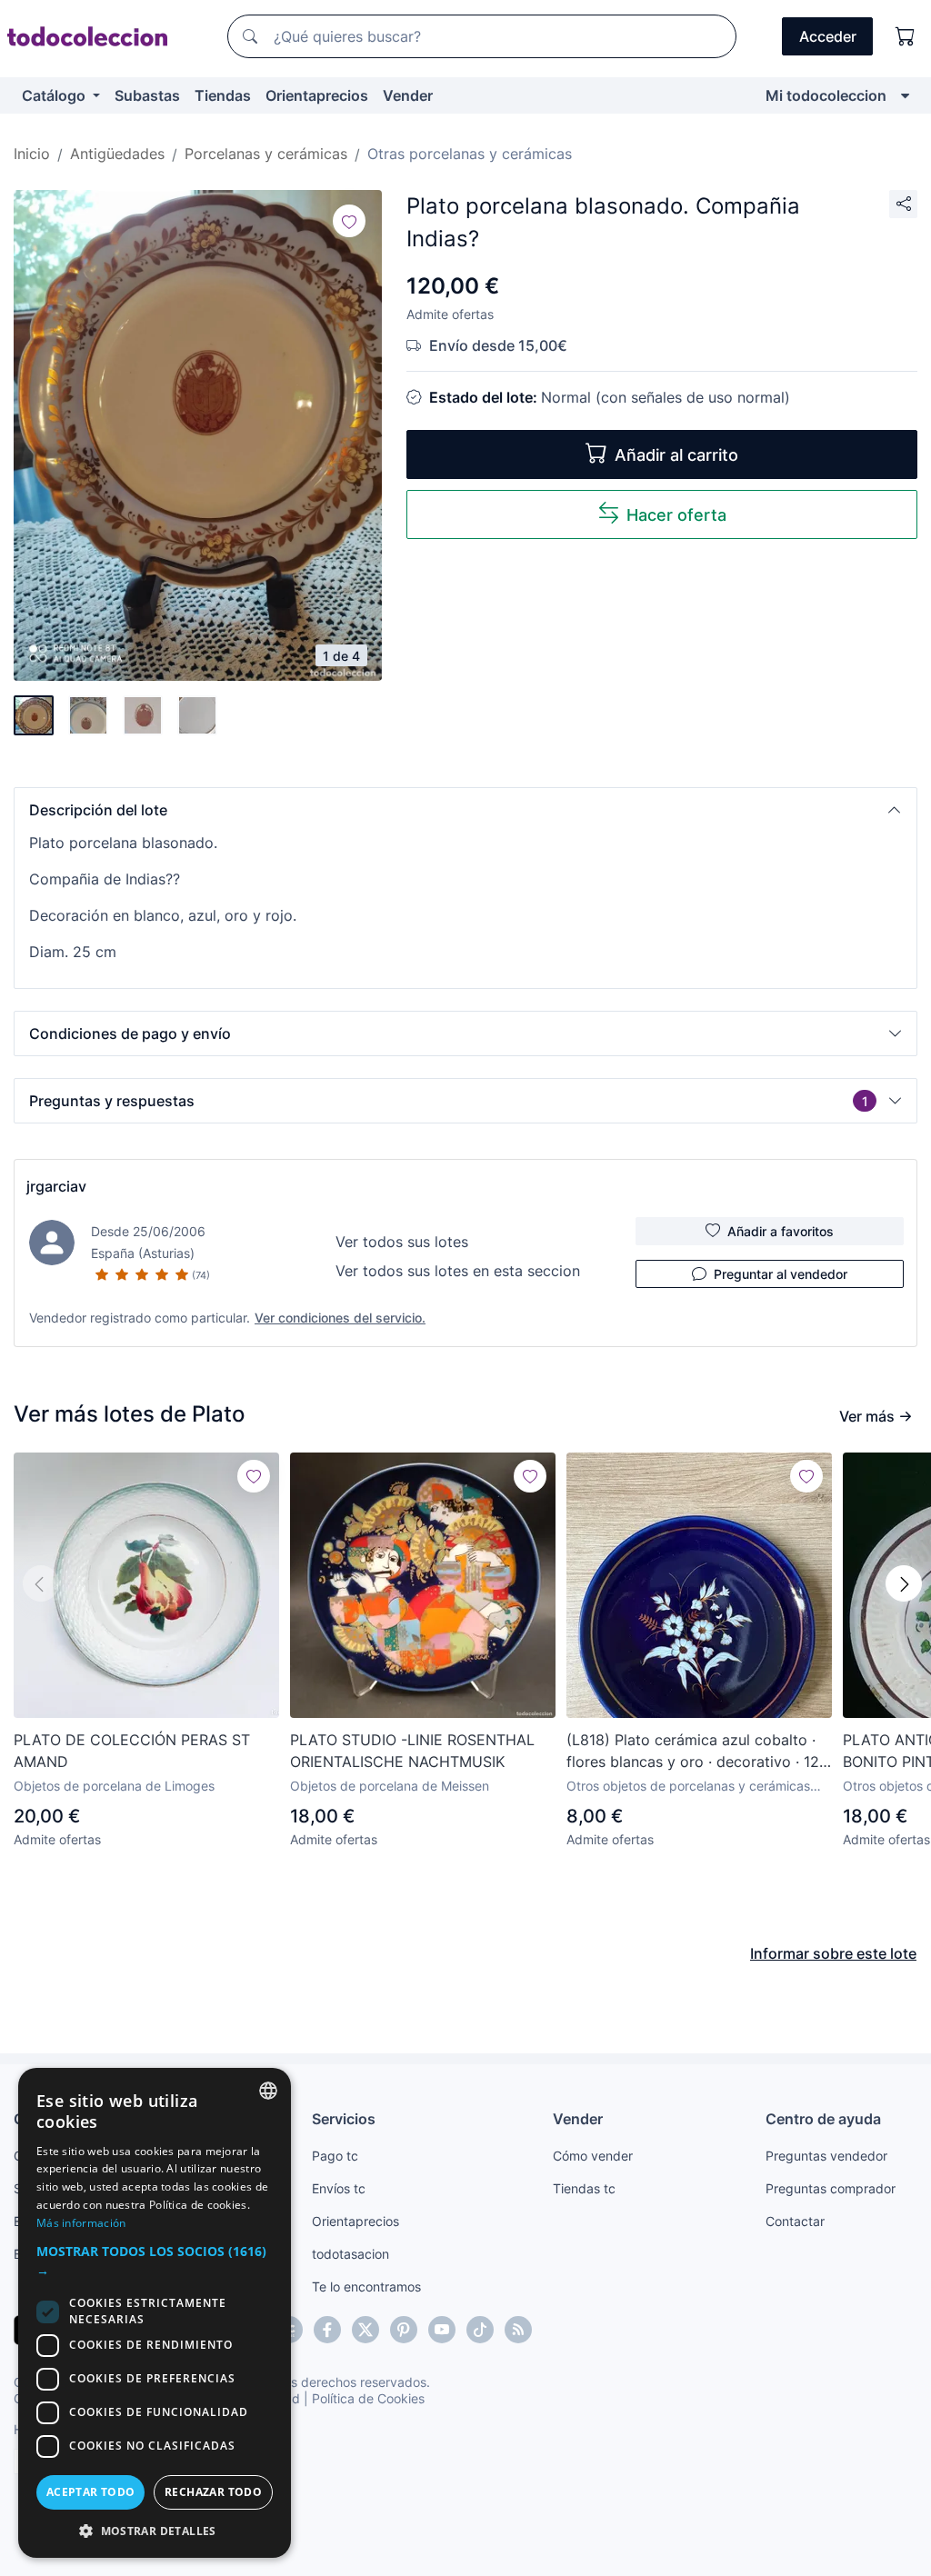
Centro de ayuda (823, 2119)
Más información (81, 2223)
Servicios (344, 2119)
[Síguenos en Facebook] (327, 2330)
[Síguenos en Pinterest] (404, 2330)
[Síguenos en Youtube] (442, 2330)
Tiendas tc (584, 2188)
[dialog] (155, 2313)
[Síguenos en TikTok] (480, 2330)
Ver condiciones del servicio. (340, 1318)
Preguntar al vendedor (781, 1274)
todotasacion (350, 2254)
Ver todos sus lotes (402, 1242)
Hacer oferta (676, 515)
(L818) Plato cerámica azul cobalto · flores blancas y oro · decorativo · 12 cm (693, 1752)
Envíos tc (339, 2188)
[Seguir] (349, 221)
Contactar (795, 2221)
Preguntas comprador (831, 2188)
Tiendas (223, 95)
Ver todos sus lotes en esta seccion (458, 1271)
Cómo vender (593, 2156)
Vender (408, 95)
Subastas (147, 95)
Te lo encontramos (366, 2286)
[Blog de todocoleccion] (518, 2330)
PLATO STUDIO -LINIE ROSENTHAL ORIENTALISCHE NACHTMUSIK (412, 1751)
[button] (465, 810)
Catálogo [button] (55, 95)
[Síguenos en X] (365, 2330)
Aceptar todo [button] (91, 2492)
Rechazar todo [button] (213, 2492)
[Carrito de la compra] (906, 36)
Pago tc (335, 2156)
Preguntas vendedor (826, 2156)
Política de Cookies (368, 2398)
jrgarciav (56, 1186)
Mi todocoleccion (826, 95)
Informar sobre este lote (833, 1953)
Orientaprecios (317, 95)
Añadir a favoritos (781, 1231)
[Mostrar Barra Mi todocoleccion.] (905, 95)
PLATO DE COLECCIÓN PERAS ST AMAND (132, 1751)
